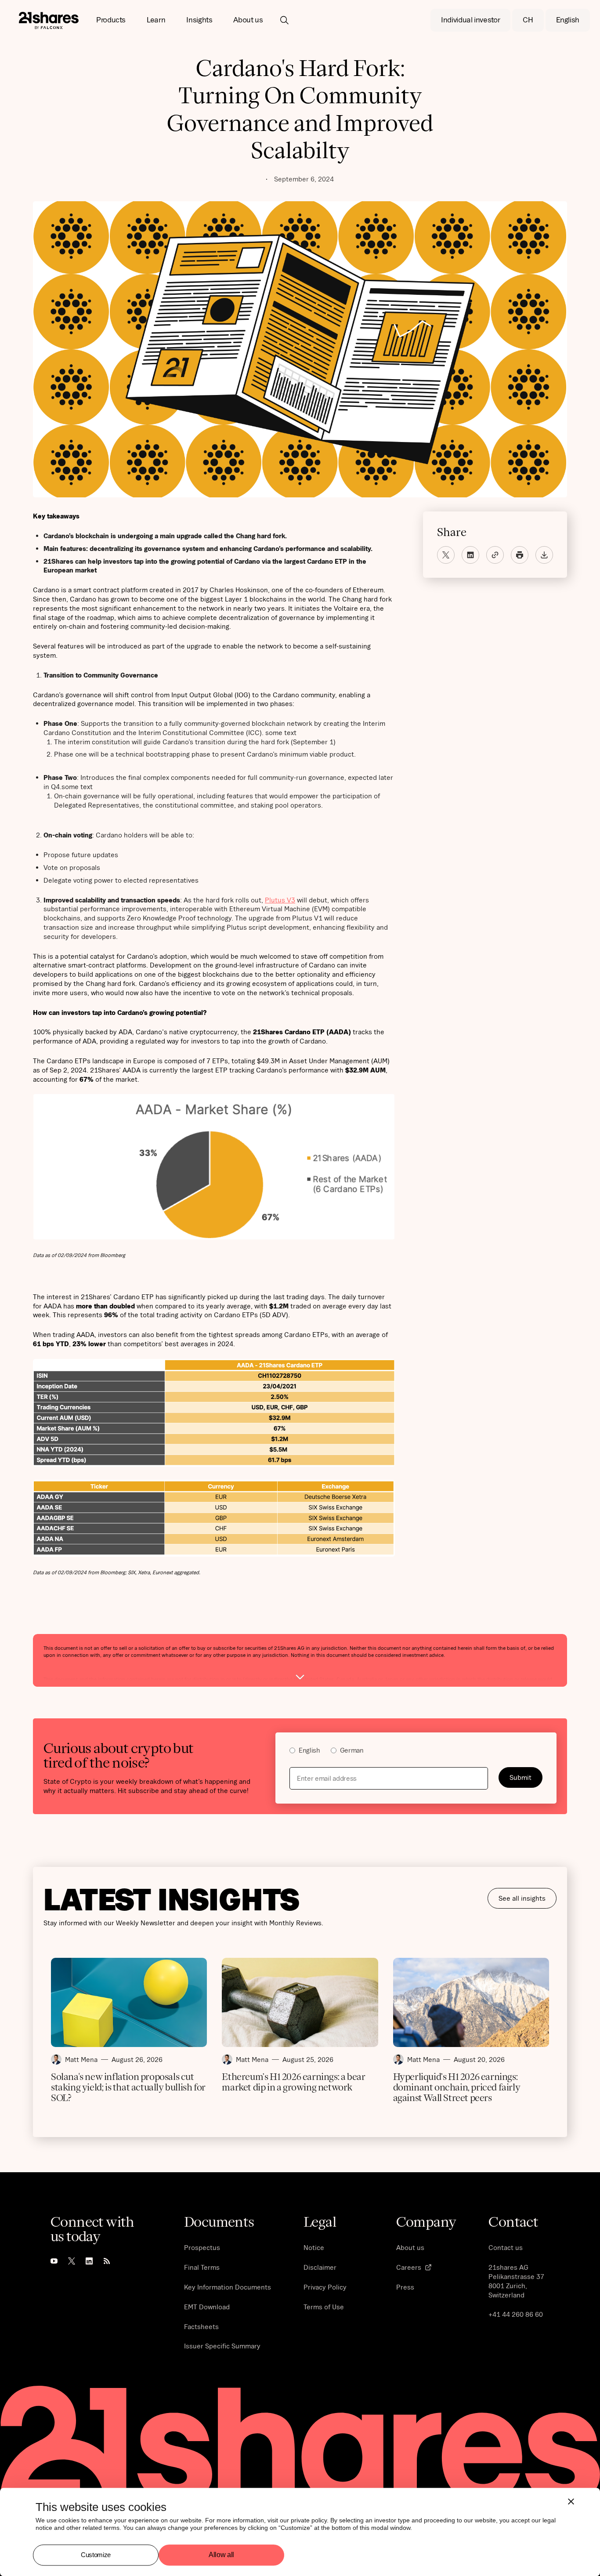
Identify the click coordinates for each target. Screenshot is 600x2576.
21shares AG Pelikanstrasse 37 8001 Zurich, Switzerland (516, 2281)
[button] (111, 20)
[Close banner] (571, 2501)
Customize (96, 2555)
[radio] (305, 1752)
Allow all (221, 2555)
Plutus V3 (280, 900)
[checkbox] (416, 1752)
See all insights (522, 1898)
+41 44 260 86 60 (516, 2314)
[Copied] (495, 555)
